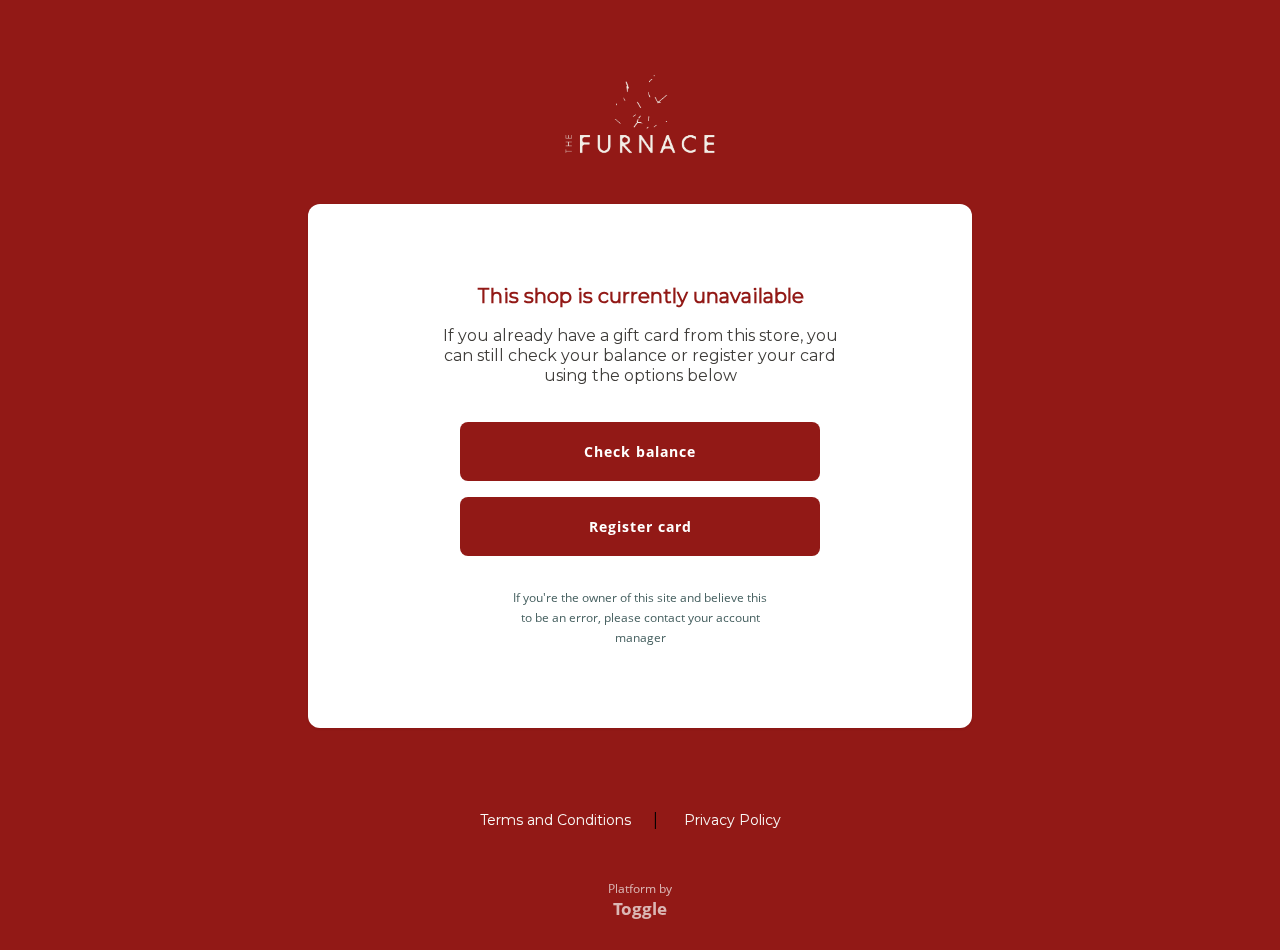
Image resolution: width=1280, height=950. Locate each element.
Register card (640, 526)
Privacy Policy (732, 820)
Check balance (640, 451)
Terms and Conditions (555, 820)
